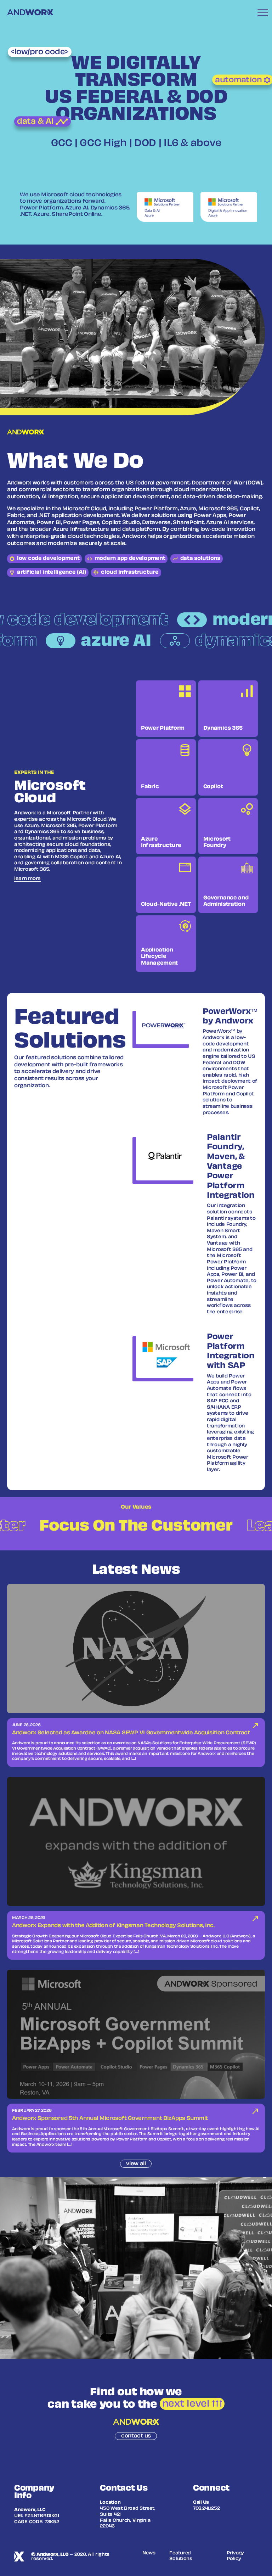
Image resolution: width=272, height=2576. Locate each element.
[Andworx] (30, 12)
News (149, 2553)
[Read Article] (136, 1676)
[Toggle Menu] (263, 12)
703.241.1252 (206, 2509)
